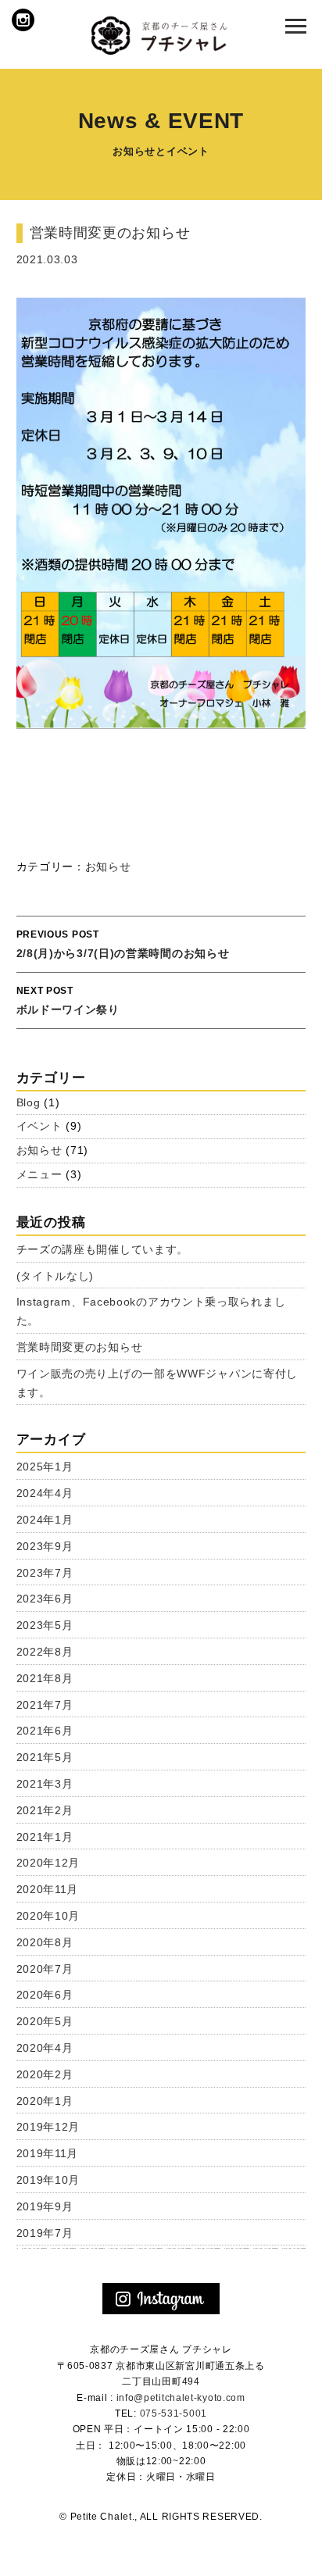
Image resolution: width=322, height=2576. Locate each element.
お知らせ (108, 866)
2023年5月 (45, 1625)
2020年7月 (45, 1969)
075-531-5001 (174, 2413)
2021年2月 (45, 1810)
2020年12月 (48, 1863)
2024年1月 (45, 1520)
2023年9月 (45, 1546)
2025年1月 (45, 1467)
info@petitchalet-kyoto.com (181, 2398)
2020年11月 (48, 1889)
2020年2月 (45, 2074)
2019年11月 (48, 2153)
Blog (29, 1102)
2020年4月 (45, 2048)
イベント (39, 1126)
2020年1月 (45, 2101)
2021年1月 (45, 1837)
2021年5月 (45, 1757)
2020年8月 (45, 1942)
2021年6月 (45, 1731)
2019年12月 (48, 2127)
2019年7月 (45, 2233)
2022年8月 (45, 1652)
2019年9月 (45, 2206)
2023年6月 (45, 1599)
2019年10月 (48, 2180)
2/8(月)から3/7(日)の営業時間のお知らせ (123, 944)
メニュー (39, 1174)
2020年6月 (45, 1995)
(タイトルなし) (55, 1276)
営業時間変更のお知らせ (80, 1347)
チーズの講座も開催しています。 (103, 1249)
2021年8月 (45, 1678)
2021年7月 (45, 1705)
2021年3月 (45, 1784)
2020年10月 (48, 1916)
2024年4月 (45, 1493)
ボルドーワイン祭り (68, 1000)
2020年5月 (45, 2021)
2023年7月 (45, 1573)
